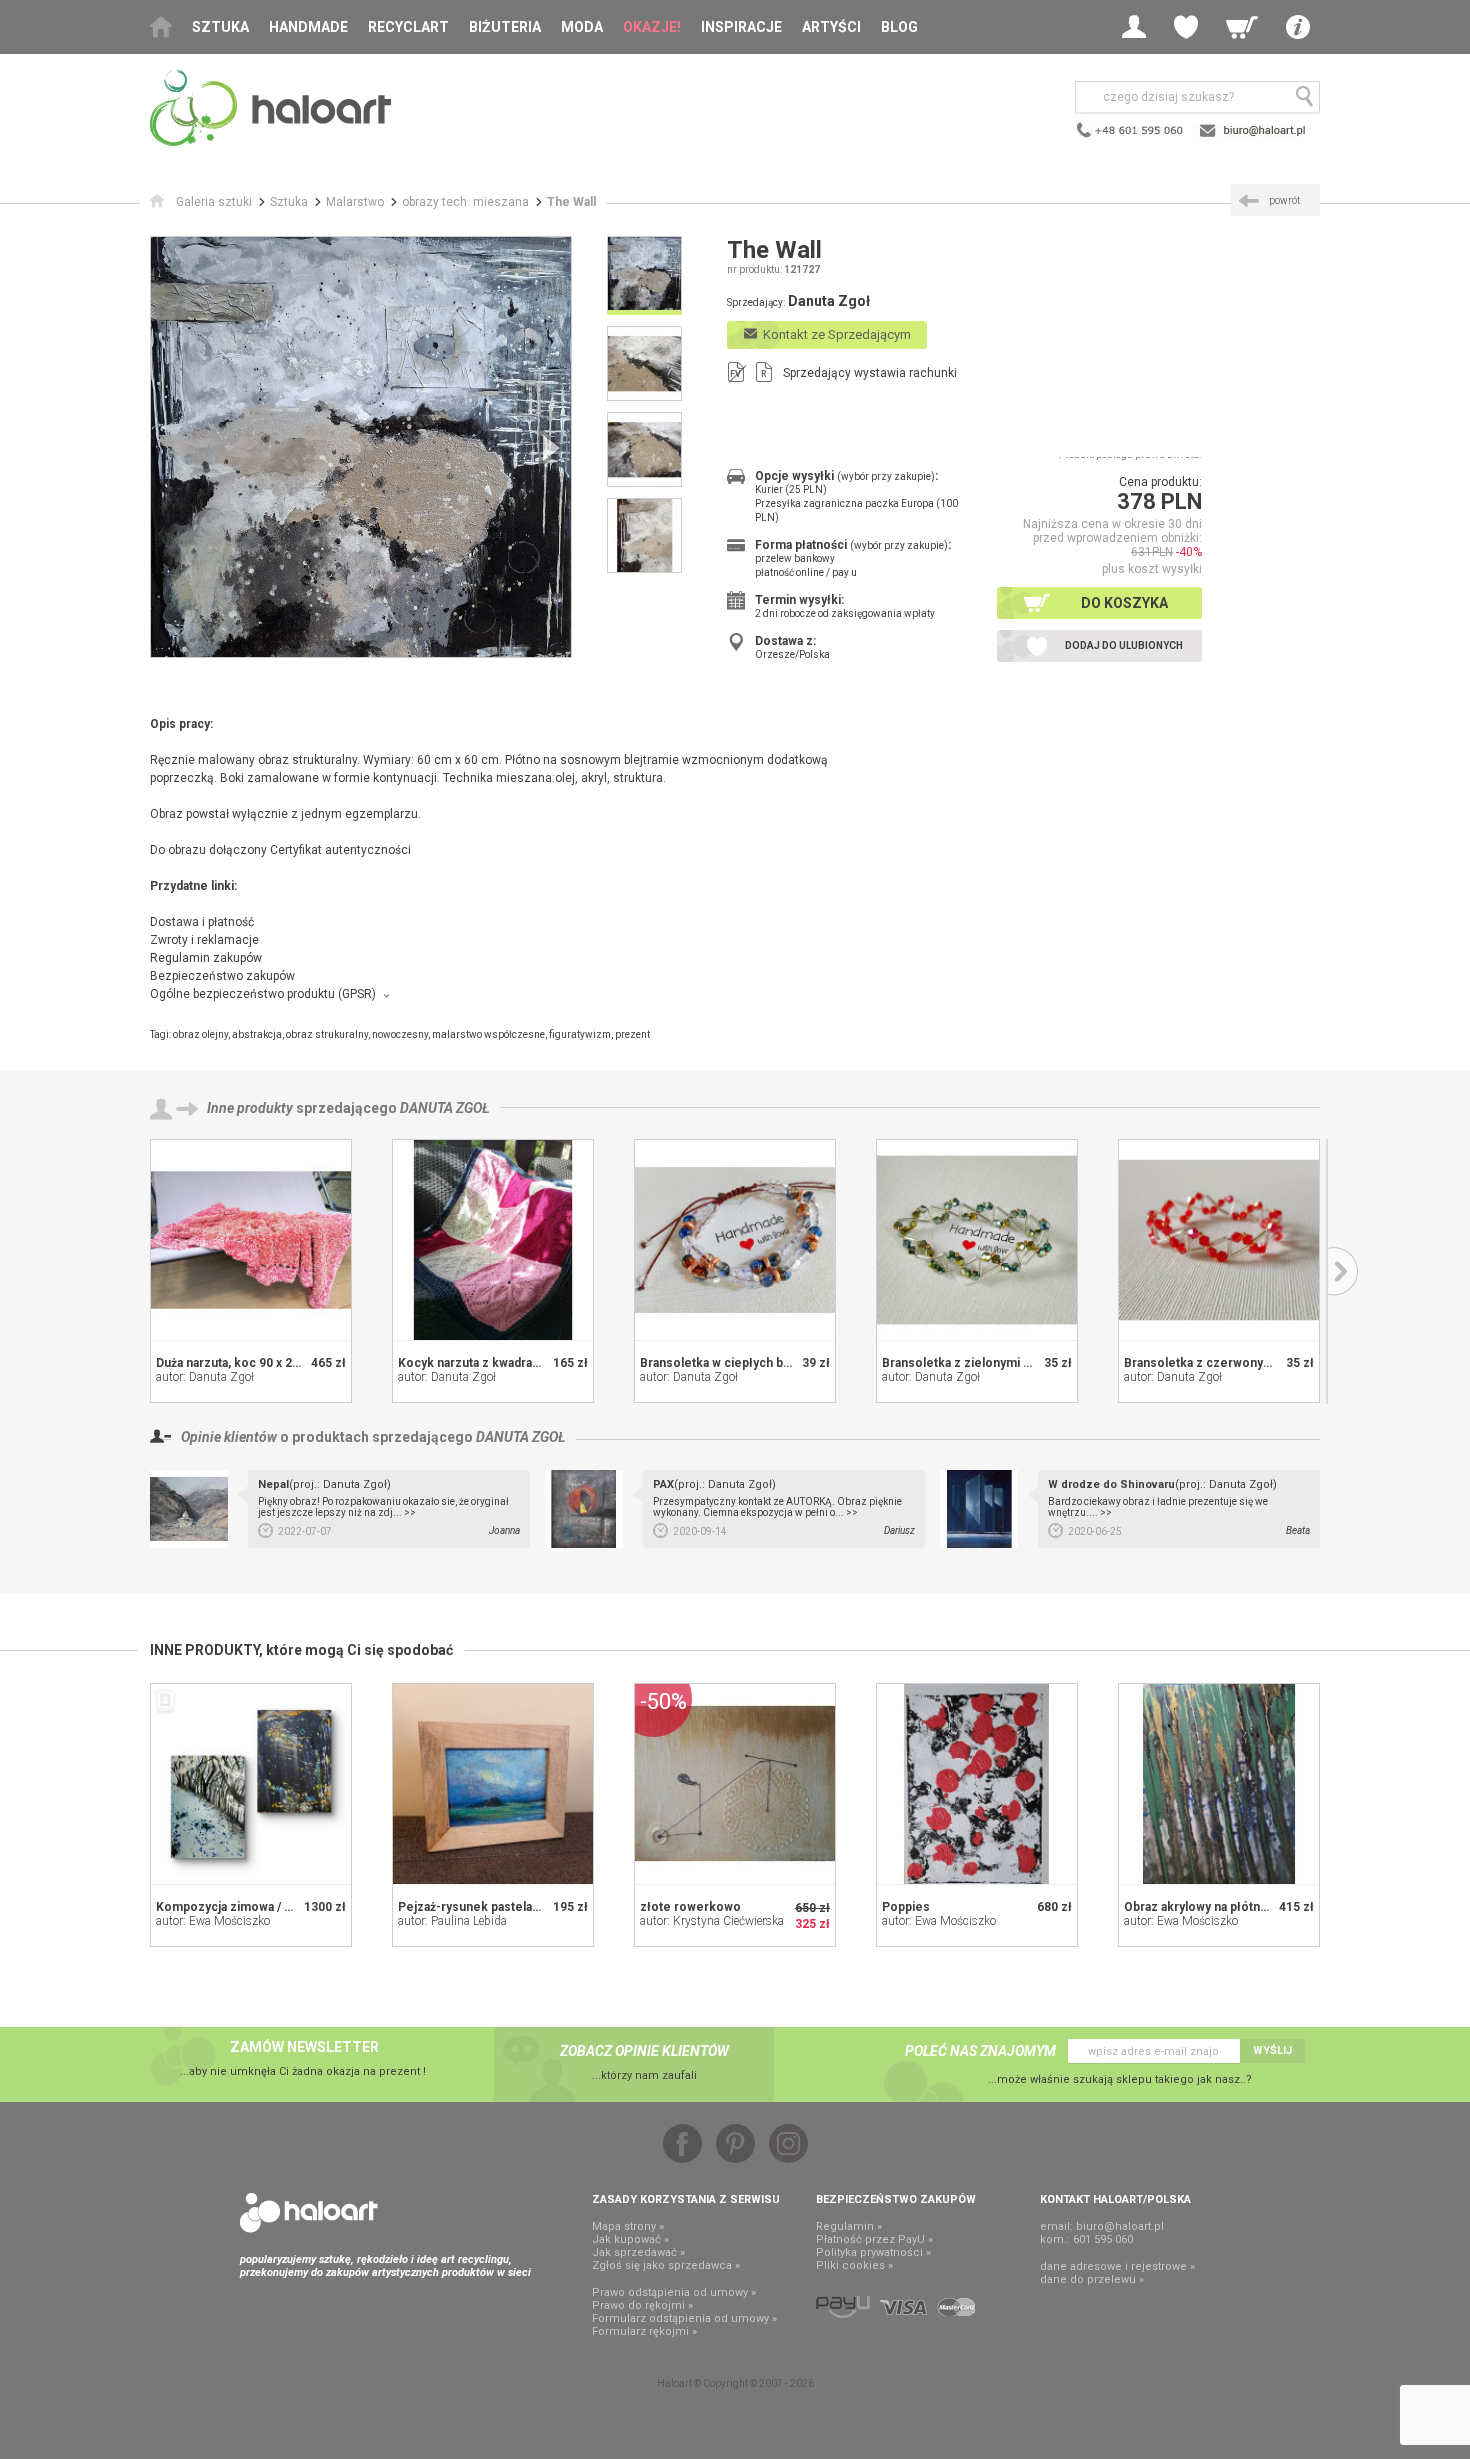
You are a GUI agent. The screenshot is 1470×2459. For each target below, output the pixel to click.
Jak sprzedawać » (638, 2252)
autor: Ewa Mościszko (213, 1921)
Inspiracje (741, 27)
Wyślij (1272, 2050)
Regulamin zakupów (206, 958)
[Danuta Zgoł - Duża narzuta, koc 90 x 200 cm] (251, 1240)
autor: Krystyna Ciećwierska (712, 1921)
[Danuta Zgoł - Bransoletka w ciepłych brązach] (735, 1240)
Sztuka (220, 27)
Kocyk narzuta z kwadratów (475, 1363)
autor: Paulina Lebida (452, 1921)
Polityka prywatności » (873, 2252)
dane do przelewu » (1092, 2279)
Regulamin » (849, 2226)
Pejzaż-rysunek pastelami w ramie (496, 1907)
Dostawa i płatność (202, 922)
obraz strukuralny (327, 1034)
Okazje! (652, 27)
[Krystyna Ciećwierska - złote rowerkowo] (735, 1784)
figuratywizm (580, 1034)
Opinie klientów (229, 1437)
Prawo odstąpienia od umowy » (674, 2292)
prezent (632, 1034)
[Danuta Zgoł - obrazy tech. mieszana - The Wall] (361, 447)
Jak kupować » (630, 2239)
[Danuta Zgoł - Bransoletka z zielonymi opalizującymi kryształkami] (977, 1240)
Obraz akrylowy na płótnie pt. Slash (1223, 1907)
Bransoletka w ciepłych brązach (730, 1363)
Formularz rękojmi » (644, 2331)
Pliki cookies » (854, 2265)
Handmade (308, 27)
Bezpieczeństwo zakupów (222, 976)
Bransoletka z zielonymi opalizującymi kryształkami (1029, 1363)
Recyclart (408, 27)
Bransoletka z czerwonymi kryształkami (1238, 1363)
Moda (582, 27)
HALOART (309, 2213)
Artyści (831, 27)
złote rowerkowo (690, 1907)
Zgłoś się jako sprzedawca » (666, 2265)
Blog (899, 27)
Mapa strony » (628, 2226)
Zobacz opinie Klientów (644, 2051)
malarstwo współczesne (488, 1034)
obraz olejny (200, 1034)
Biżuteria (505, 27)
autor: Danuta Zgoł (205, 1377)
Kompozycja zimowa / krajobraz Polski (266, 1907)
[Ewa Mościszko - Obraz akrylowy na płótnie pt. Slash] (1219, 1784)
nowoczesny (400, 1034)
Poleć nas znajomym (980, 2051)
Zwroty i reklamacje (204, 940)
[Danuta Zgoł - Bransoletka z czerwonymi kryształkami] (1219, 1240)
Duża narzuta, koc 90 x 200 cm (241, 1363)
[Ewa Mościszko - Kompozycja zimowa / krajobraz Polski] (251, 1784)
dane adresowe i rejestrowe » (1117, 2266)
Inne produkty (250, 1108)
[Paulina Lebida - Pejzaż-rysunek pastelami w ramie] (493, 1784)
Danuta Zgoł (445, 1108)
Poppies (906, 1907)
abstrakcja (257, 1034)
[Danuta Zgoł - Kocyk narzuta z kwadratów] (493, 1240)
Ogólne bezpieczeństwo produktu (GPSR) (263, 994)
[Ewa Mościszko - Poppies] (977, 1784)
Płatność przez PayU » (874, 2239)
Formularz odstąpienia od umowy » (684, 2318)
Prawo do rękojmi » (642, 2305)
